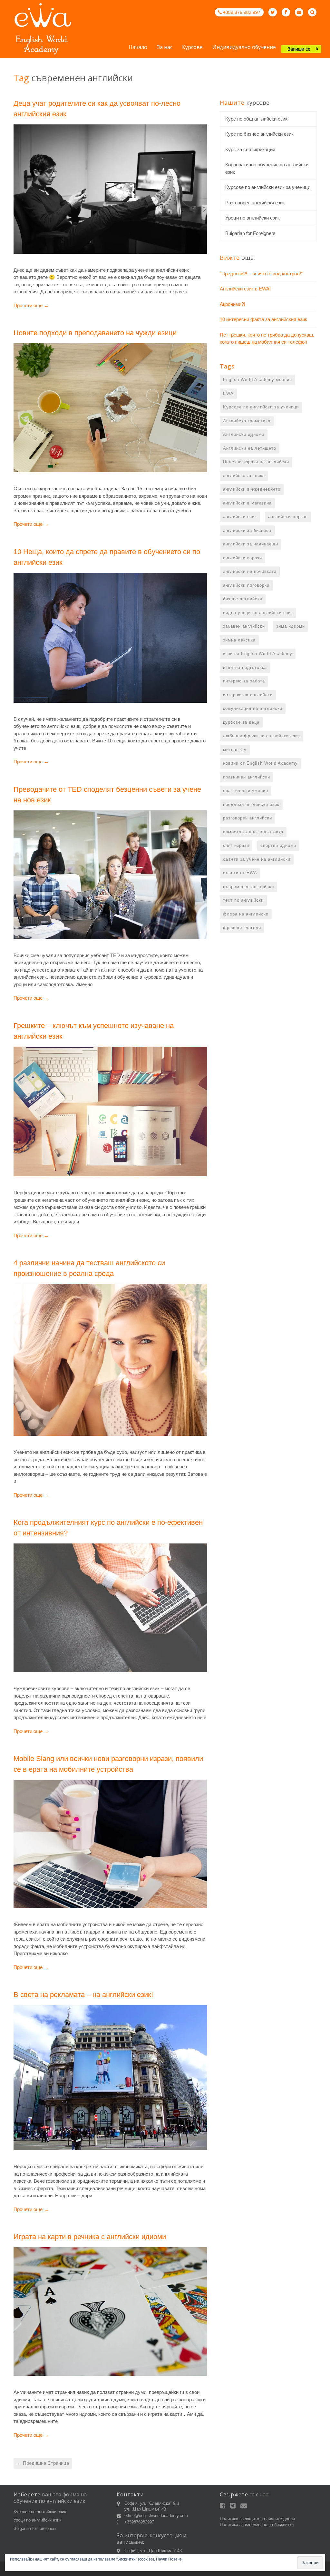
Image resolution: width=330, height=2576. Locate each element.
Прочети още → (31, 305)
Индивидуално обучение (244, 48)
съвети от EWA (240, 873)
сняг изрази (236, 845)
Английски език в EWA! (245, 289)
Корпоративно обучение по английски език (267, 168)
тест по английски (243, 900)
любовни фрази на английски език (262, 736)
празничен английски (247, 777)
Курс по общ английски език (256, 119)
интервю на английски (248, 695)
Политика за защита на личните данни (257, 2519)
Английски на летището (250, 448)
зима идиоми (291, 626)
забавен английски (244, 626)
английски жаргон (288, 517)
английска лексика (244, 476)
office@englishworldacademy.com (156, 2516)
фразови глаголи (242, 928)
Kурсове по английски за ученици (261, 407)
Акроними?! (233, 304)
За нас (165, 48)
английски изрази (243, 558)
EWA (228, 393)
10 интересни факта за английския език (263, 319)
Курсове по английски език (40, 2512)
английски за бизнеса (247, 530)
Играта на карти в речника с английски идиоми (90, 2237)
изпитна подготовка (245, 667)
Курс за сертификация (250, 149)
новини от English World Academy (260, 763)
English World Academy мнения (257, 380)
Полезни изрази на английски (256, 462)
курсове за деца (241, 722)
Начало (138, 48)
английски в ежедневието (252, 489)
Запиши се (299, 49)
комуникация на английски (253, 708)
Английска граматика (247, 421)
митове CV (235, 750)
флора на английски (246, 914)
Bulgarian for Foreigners (250, 233)
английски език (240, 517)
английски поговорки (246, 585)
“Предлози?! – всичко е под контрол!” (261, 274)
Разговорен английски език (255, 203)
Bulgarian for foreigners (35, 2528)
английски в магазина (247, 503)
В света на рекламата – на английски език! (83, 1995)
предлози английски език (251, 804)
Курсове (192, 48)
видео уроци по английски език (258, 613)
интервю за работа (244, 681)
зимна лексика (239, 640)
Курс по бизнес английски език (259, 134)
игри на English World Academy (258, 654)
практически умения (246, 791)
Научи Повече (169, 2559)
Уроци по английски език (252, 218)
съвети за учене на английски (257, 859)
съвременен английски (248, 887)
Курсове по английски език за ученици (268, 187)
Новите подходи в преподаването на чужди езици (95, 333)
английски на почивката (250, 571)
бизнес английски (243, 599)
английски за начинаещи (251, 544)
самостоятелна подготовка (253, 832)
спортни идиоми (278, 845)
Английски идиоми (244, 434)
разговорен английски (247, 818)
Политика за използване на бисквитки (257, 2525)
